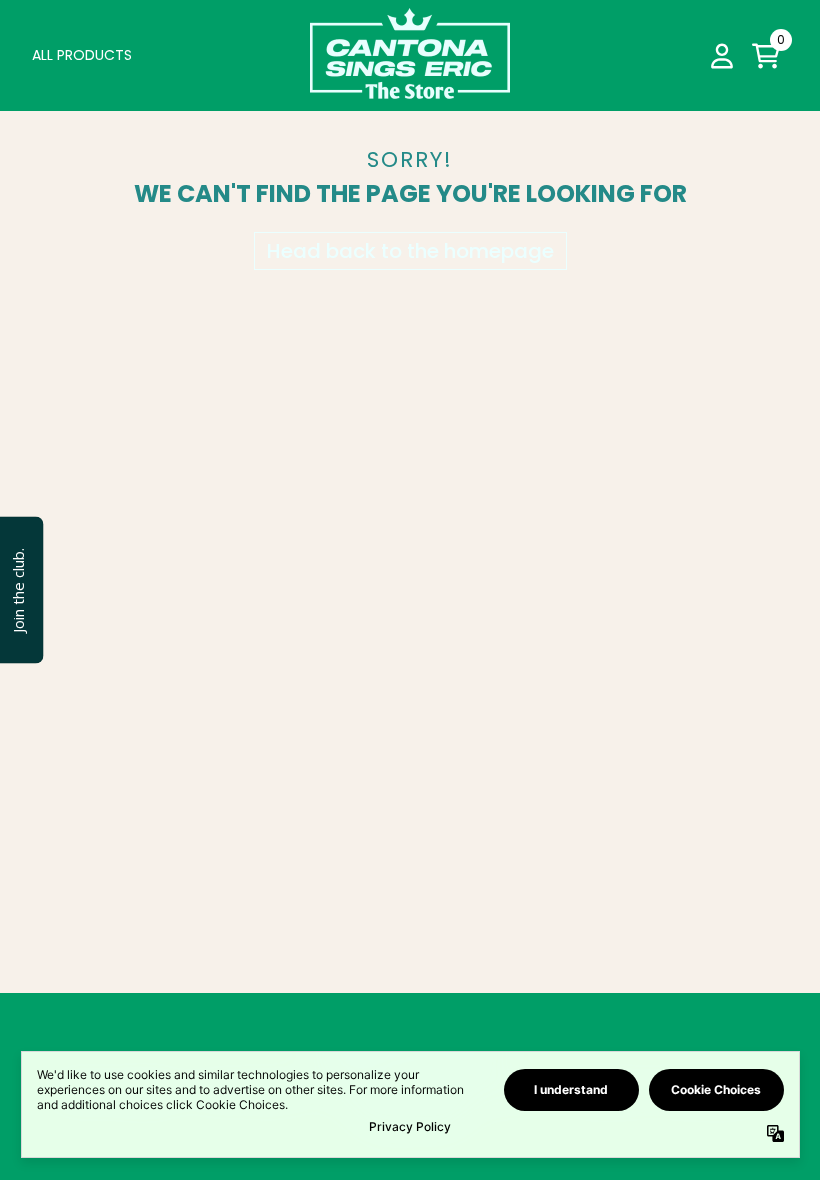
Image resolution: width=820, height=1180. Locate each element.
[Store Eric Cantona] (410, 55)
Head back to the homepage (410, 251)
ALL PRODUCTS (82, 55)
